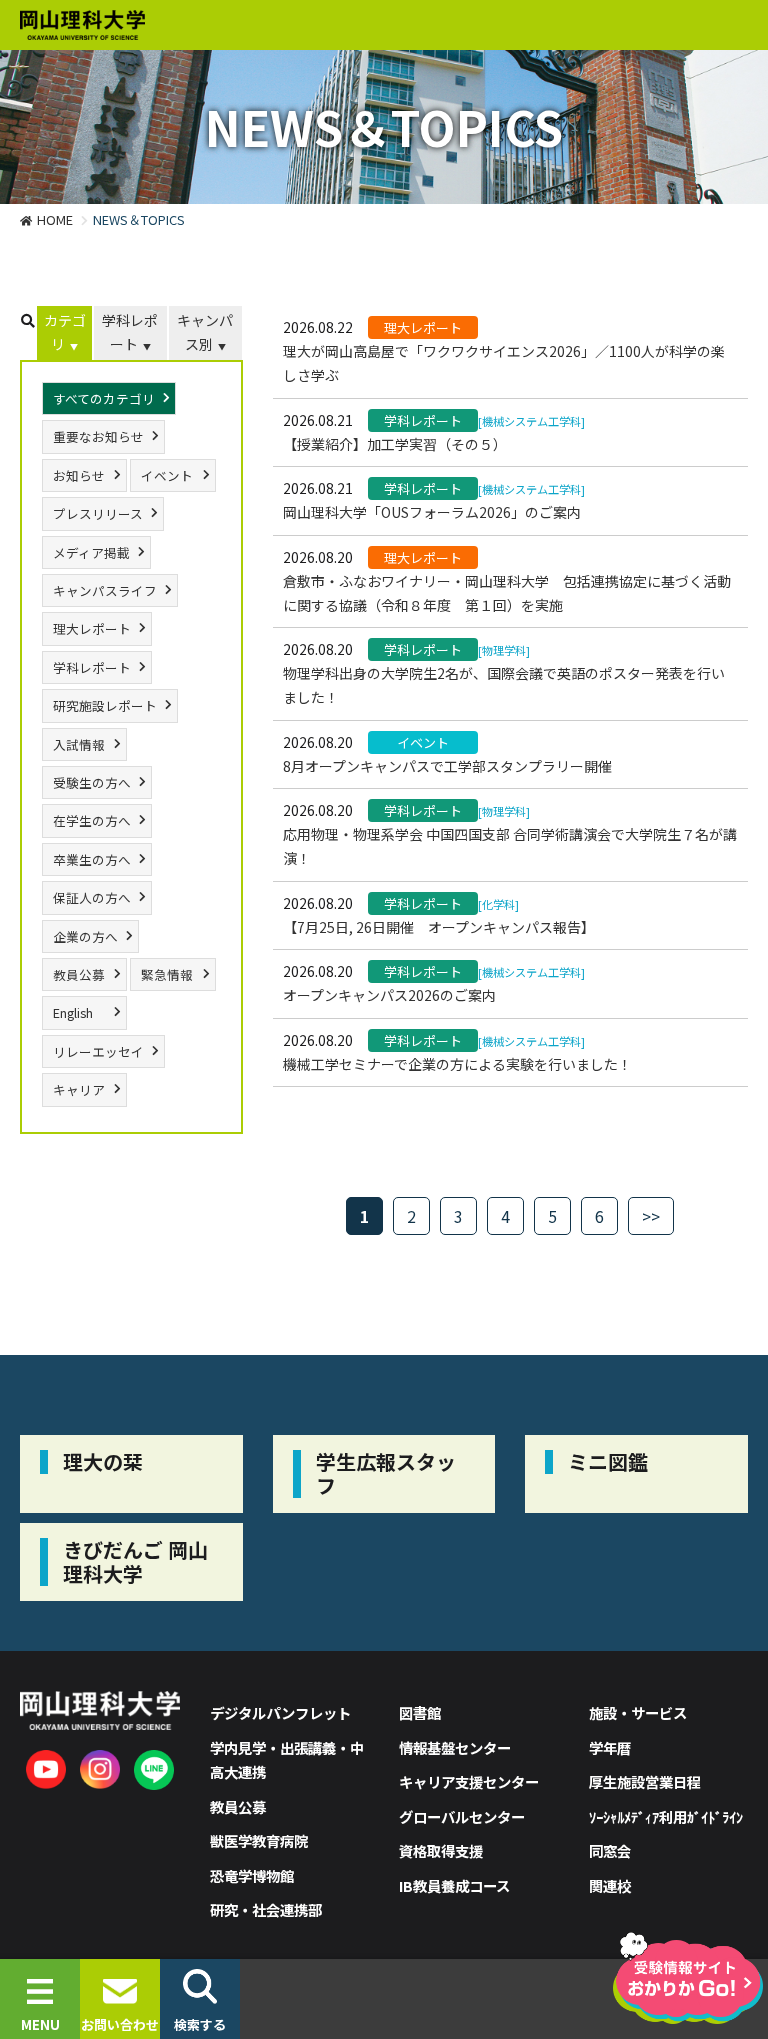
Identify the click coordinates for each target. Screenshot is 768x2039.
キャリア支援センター (469, 1781)
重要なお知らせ (98, 436)
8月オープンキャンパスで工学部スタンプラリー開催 (447, 766)
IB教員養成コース (454, 1885)
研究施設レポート (105, 705)
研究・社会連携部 (266, 1909)
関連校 (610, 1885)
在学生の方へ (92, 820)
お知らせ (79, 475)
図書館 (420, 1712)
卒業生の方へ (92, 859)
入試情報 (79, 744)
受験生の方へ (92, 782)
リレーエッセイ (98, 1051)
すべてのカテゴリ (104, 398)
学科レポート (130, 332)
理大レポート (92, 628)
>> (651, 1216)
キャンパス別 (205, 332)
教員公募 (79, 974)
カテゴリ (65, 332)
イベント (167, 475)
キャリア (79, 1089)
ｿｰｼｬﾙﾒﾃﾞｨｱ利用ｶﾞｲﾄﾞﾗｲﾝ (666, 1816)
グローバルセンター (462, 1816)
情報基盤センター (455, 1747)
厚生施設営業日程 (645, 1781)
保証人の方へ (92, 897)
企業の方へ (85, 936)
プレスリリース (98, 513)
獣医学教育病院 (259, 1840)
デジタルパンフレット (280, 1712)
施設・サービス (638, 1712)
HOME (55, 219)
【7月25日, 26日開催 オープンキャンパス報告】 (439, 927)
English (73, 1012)
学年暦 (610, 1747)
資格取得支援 (441, 1850)
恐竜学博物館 (252, 1875)
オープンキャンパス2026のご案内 (389, 995)
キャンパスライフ (105, 590)
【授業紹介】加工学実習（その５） (395, 444)
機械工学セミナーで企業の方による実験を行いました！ (457, 1064)
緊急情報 (167, 974)
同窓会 (610, 1850)
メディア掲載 (91, 552)
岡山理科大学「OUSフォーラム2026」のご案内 (432, 512)
